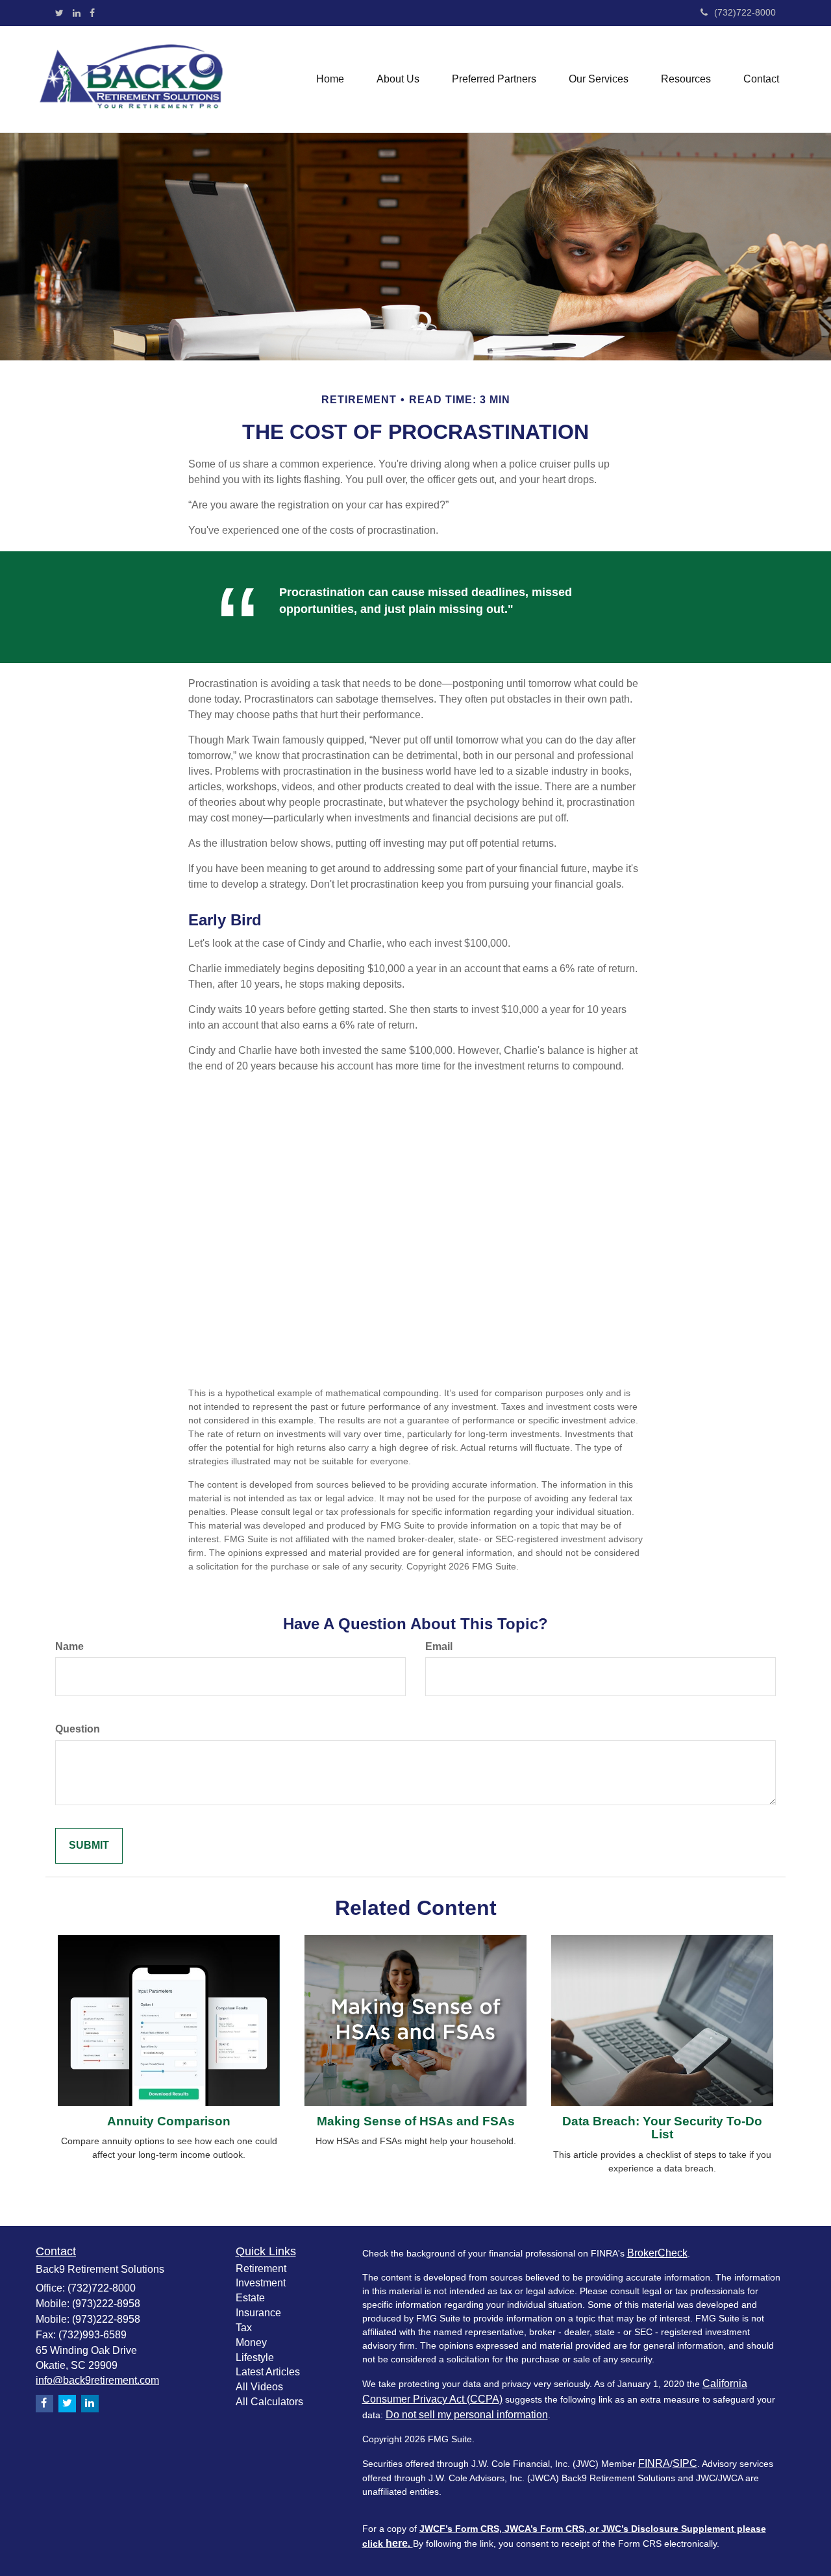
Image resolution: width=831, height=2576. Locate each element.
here (397, 2543)
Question (78, 1729)
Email (439, 1646)
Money (251, 2343)
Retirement (261, 2269)
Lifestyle (255, 2357)
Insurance (258, 2313)
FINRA (654, 2463)
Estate (250, 2298)
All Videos (259, 2387)
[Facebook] (92, 13)
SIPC (685, 2463)
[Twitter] (59, 13)
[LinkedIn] (77, 13)
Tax (244, 2328)
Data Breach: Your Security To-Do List (662, 2128)
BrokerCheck (657, 2253)
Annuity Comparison (169, 2121)
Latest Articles (268, 2372)
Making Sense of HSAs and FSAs (416, 2121)
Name (69, 1646)
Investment (261, 2283)
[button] (398, 79)
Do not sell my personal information (467, 2415)
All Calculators (269, 2402)
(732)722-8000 (745, 12)
